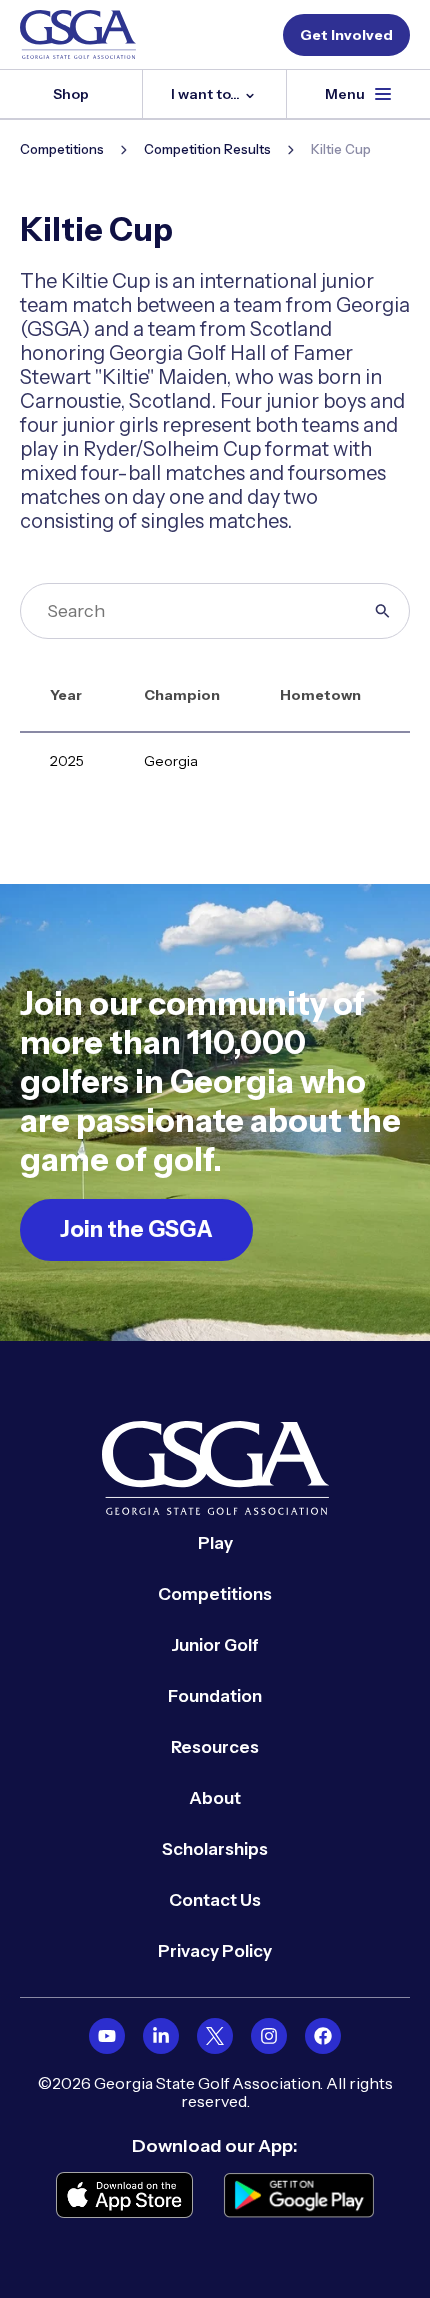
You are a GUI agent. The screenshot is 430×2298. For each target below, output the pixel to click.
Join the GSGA (136, 1229)
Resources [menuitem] (215, 1747)
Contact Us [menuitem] (215, 1900)
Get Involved (346, 35)
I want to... (207, 94)
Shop (71, 94)
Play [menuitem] (215, 1543)
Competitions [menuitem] (215, 1594)
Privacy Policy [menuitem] (215, 1951)
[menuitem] (107, 2036)
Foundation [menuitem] (215, 1696)
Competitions (62, 149)
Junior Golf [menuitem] (215, 1645)
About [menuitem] (215, 1798)
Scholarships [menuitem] (215, 1849)
